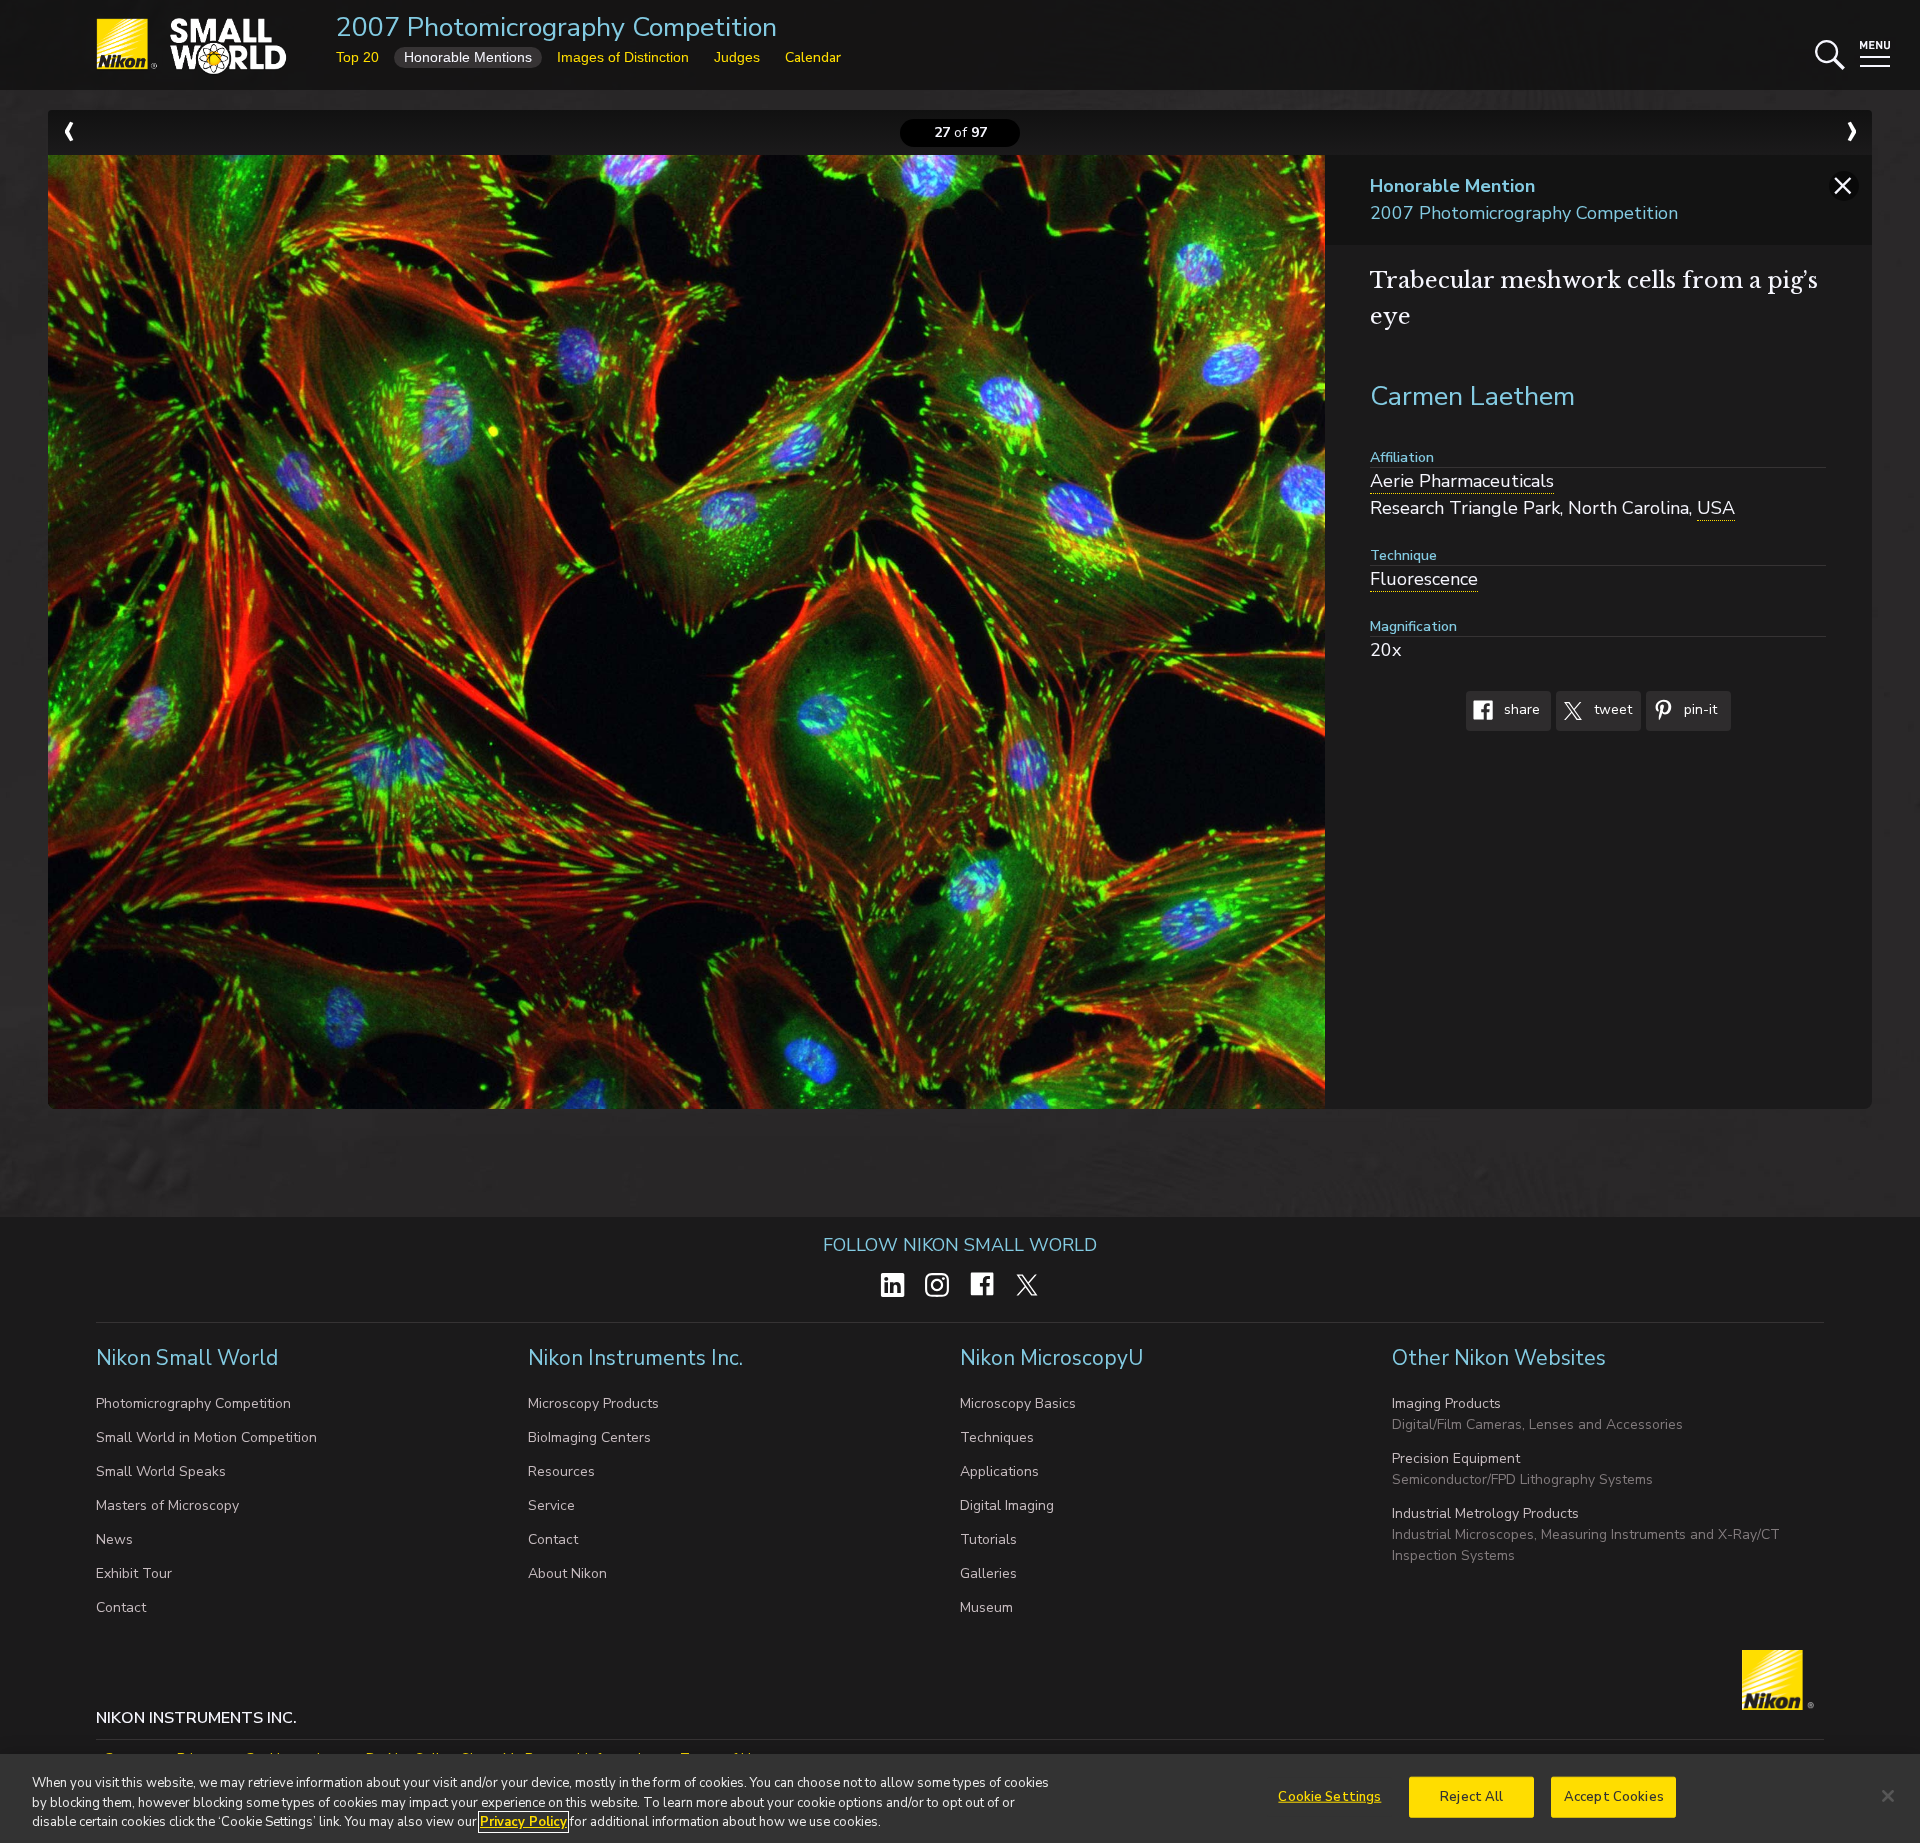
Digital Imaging (1007, 1505)
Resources (561, 1471)
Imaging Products (1446, 1403)
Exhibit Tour (134, 1573)
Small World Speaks (161, 1471)
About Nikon (567, 1573)
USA (1716, 508)
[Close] (1888, 1796)
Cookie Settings (1329, 1796)
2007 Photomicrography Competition (556, 27)
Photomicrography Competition (193, 1403)
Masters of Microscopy (167, 1505)
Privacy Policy (523, 1822)
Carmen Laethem (1472, 396)
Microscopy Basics (1018, 1403)
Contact (121, 1607)
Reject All (1471, 1796)
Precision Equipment (1456, 1458)
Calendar (813, 57)
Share (1520, 710)
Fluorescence (1424, 579)
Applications (999, 1471)
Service (551, 1505)
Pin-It (1698, 710)
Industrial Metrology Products (1485, 1513)
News (114, 1539)
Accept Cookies (1614, 1796)
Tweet (1611, 710)
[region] (960, 1798)
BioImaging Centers (589, 1437)
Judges (737, 57)
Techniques (997, 1437)
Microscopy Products (593, 1403)
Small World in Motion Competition (206, 1437)
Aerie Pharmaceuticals (1462, 481)
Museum (986, 1607)
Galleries (988, 1573)
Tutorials (988, 1539)
